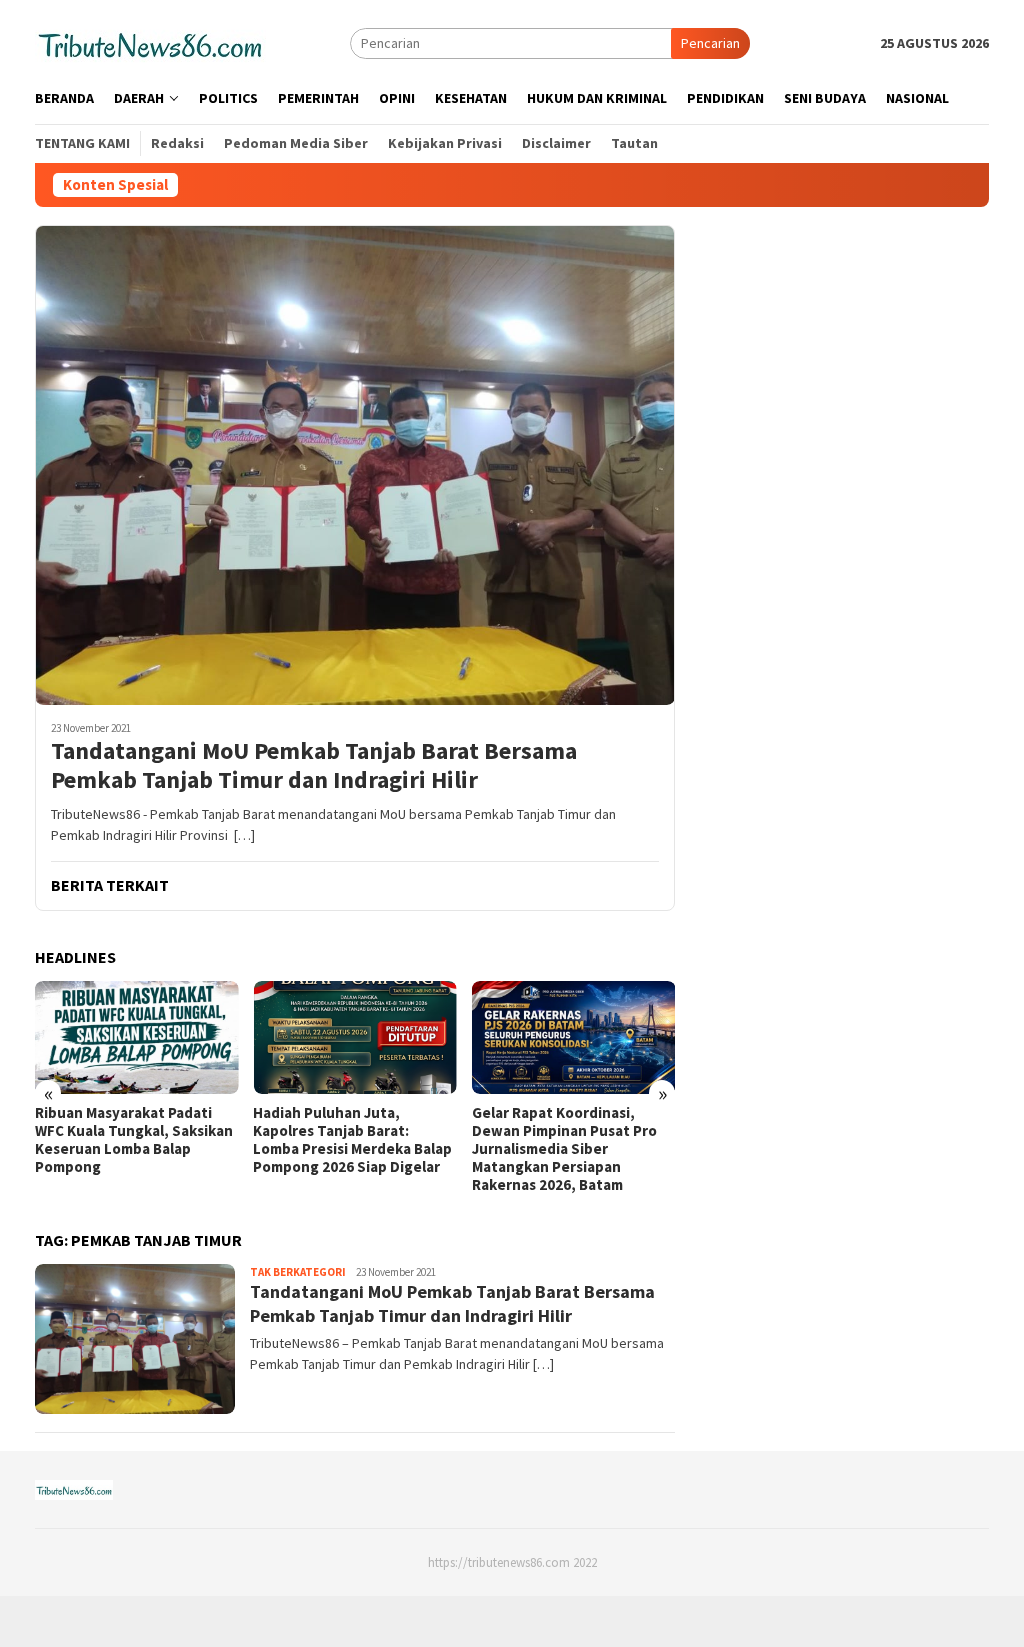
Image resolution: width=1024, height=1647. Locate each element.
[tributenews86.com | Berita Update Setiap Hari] (150, 42)
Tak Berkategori (298, 1272)
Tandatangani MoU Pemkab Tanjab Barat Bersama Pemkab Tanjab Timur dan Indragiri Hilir (314, 766)
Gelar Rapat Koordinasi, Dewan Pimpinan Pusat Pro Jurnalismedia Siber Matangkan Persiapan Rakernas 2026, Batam (564, 1149)
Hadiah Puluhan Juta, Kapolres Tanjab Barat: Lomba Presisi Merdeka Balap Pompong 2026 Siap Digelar (352, 1140)
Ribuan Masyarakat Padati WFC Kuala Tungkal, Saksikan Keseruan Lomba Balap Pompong (134, 1140)
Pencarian (710, 43)
